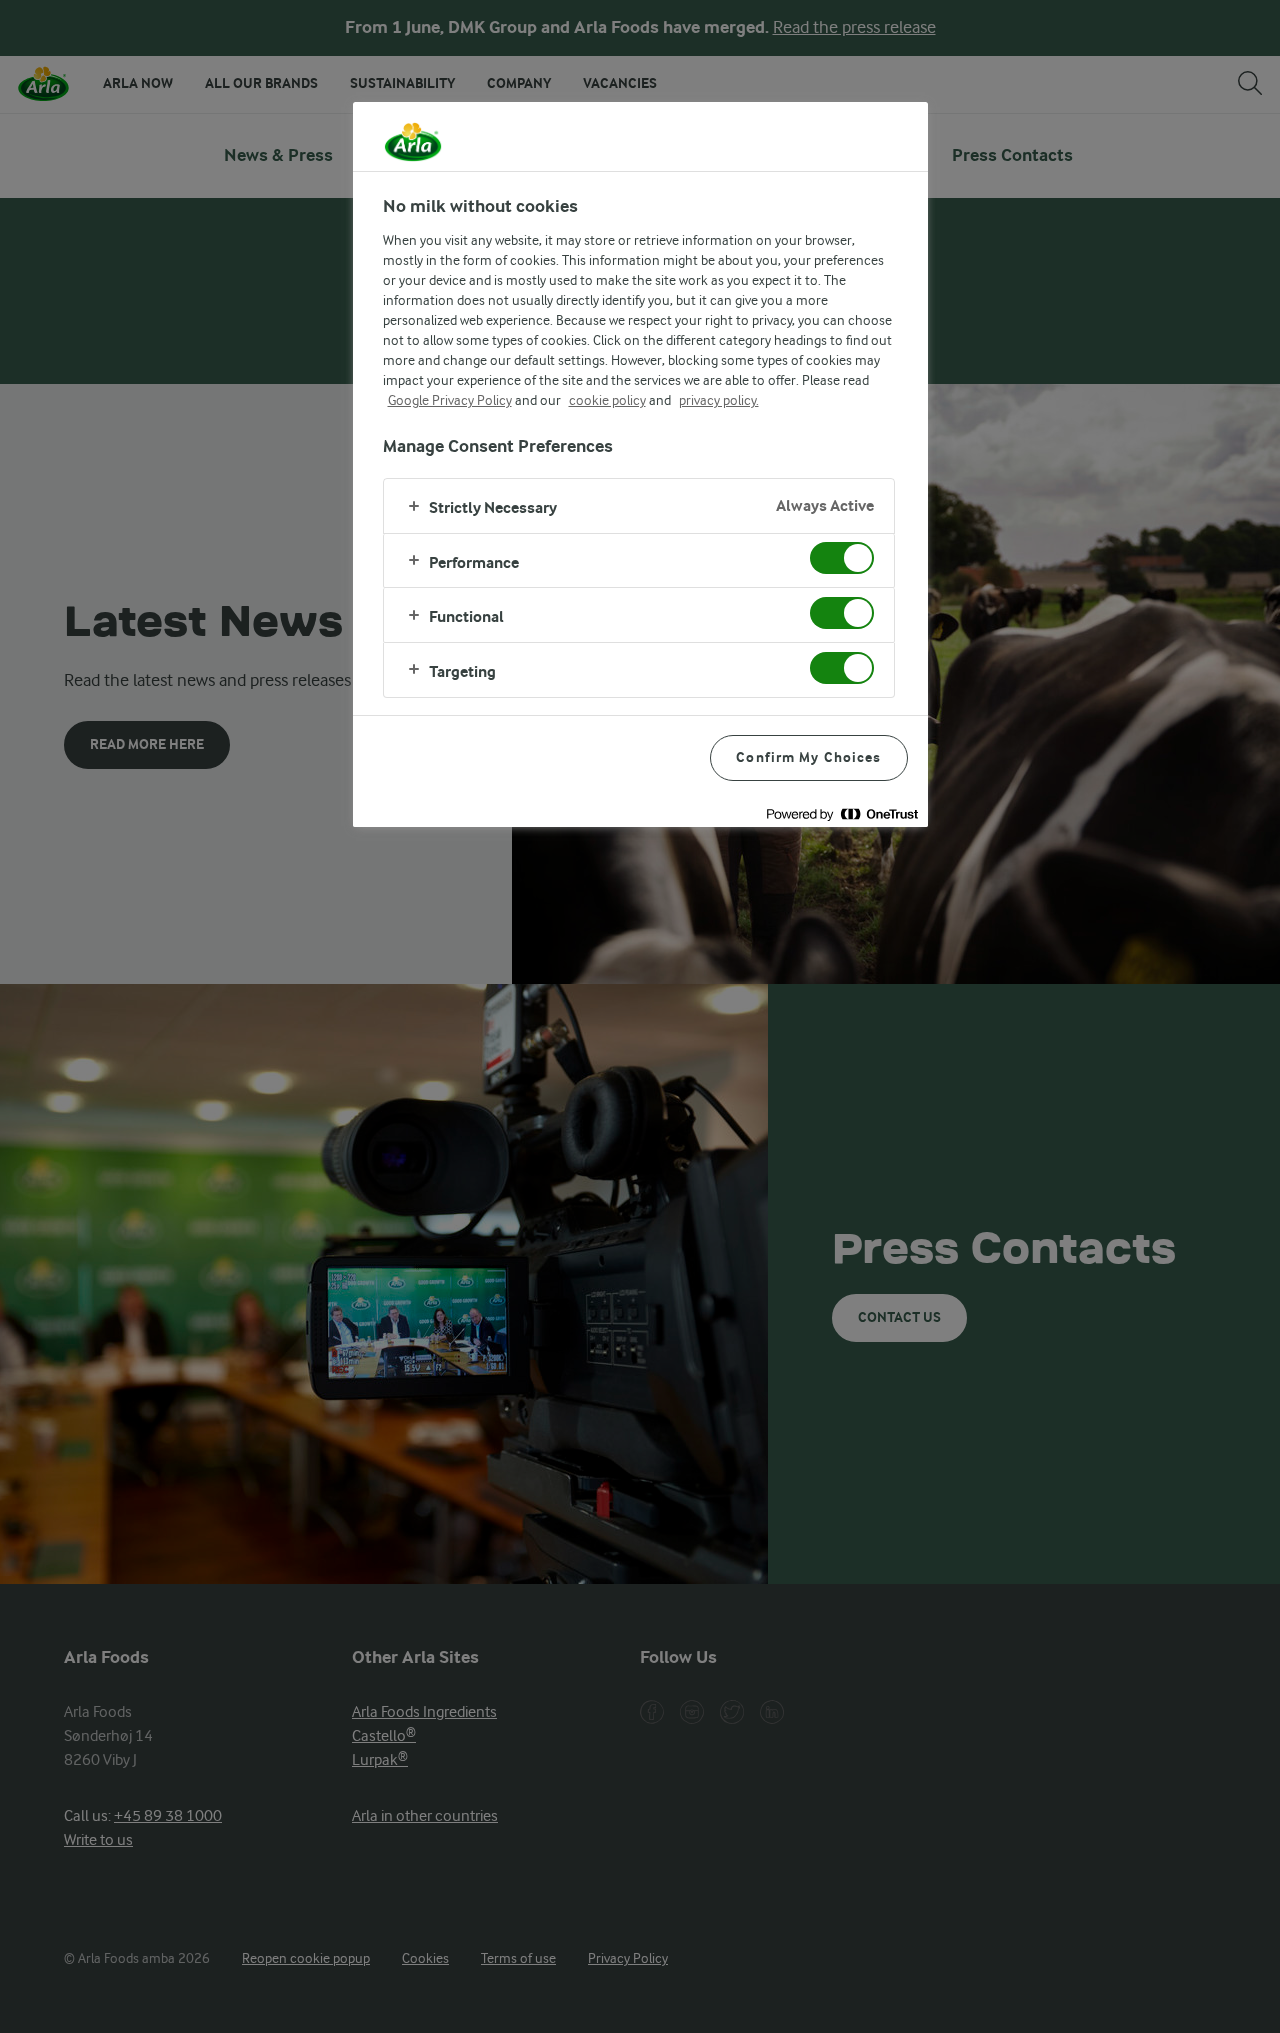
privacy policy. (719, 400)
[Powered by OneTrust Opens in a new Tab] (842, 814)
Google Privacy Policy (450, 400)
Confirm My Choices (808, 757)
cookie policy (607, 400)
